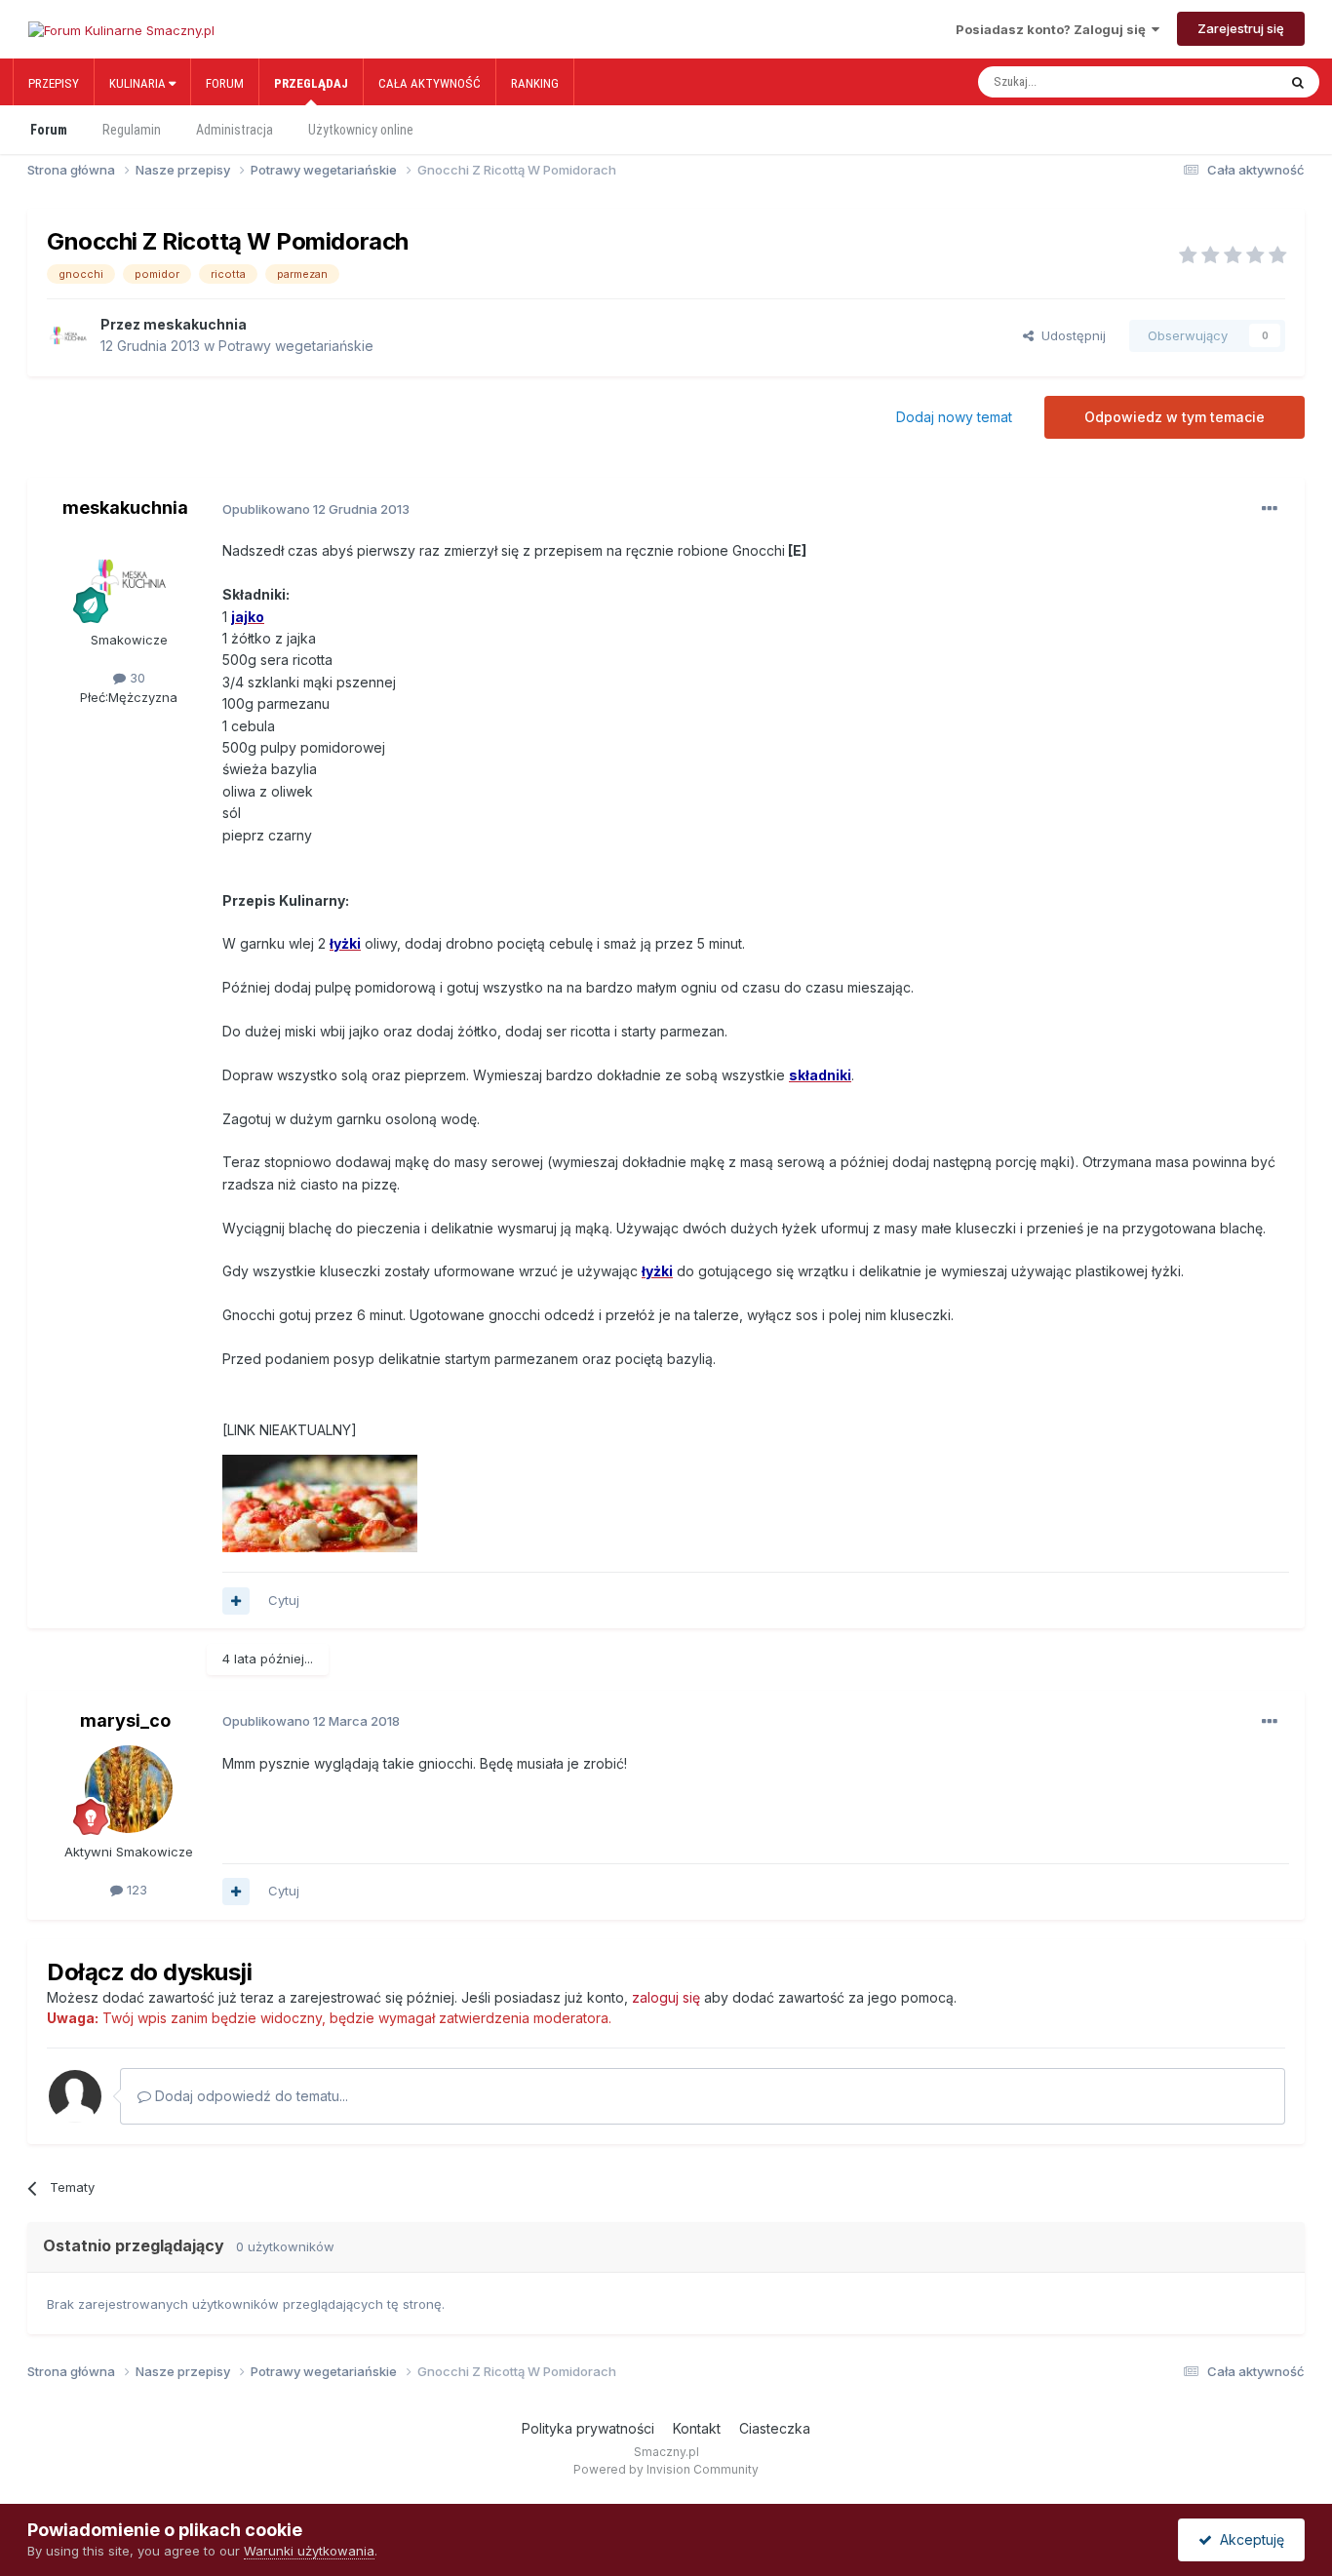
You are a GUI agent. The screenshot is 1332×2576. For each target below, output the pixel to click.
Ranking (535, 83)
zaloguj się (666, 1997)
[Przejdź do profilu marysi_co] (129, 1789)
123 (135, 1890)
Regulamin (132, 130)
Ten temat (1226, 82)
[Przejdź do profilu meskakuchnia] (68, 335)
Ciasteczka (775, 2428)
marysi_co (125, 1720)
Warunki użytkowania (309, 2551)
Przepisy (54, 83)
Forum (225, 83)
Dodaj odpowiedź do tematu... (250, 2096)
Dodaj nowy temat (954, 417)
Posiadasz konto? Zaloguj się (1054, 29)
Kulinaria (139, 83)
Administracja (235, 130)
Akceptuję (1248, 2539)
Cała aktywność (430, 83)
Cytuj (284, 1600)
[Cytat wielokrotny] (236, 1601)
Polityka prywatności (588, 2428)
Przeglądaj (311, 83)
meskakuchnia (195, 324)
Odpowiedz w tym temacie (1175, 417)
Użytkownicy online (361, 130)
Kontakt (697, 2428)
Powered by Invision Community (666, 2469)
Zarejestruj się (1241, 28)
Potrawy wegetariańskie (296, 346)
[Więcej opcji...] (1270, 509)
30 (136, 678)
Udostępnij (1070, 335)
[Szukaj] (1298, 82)
